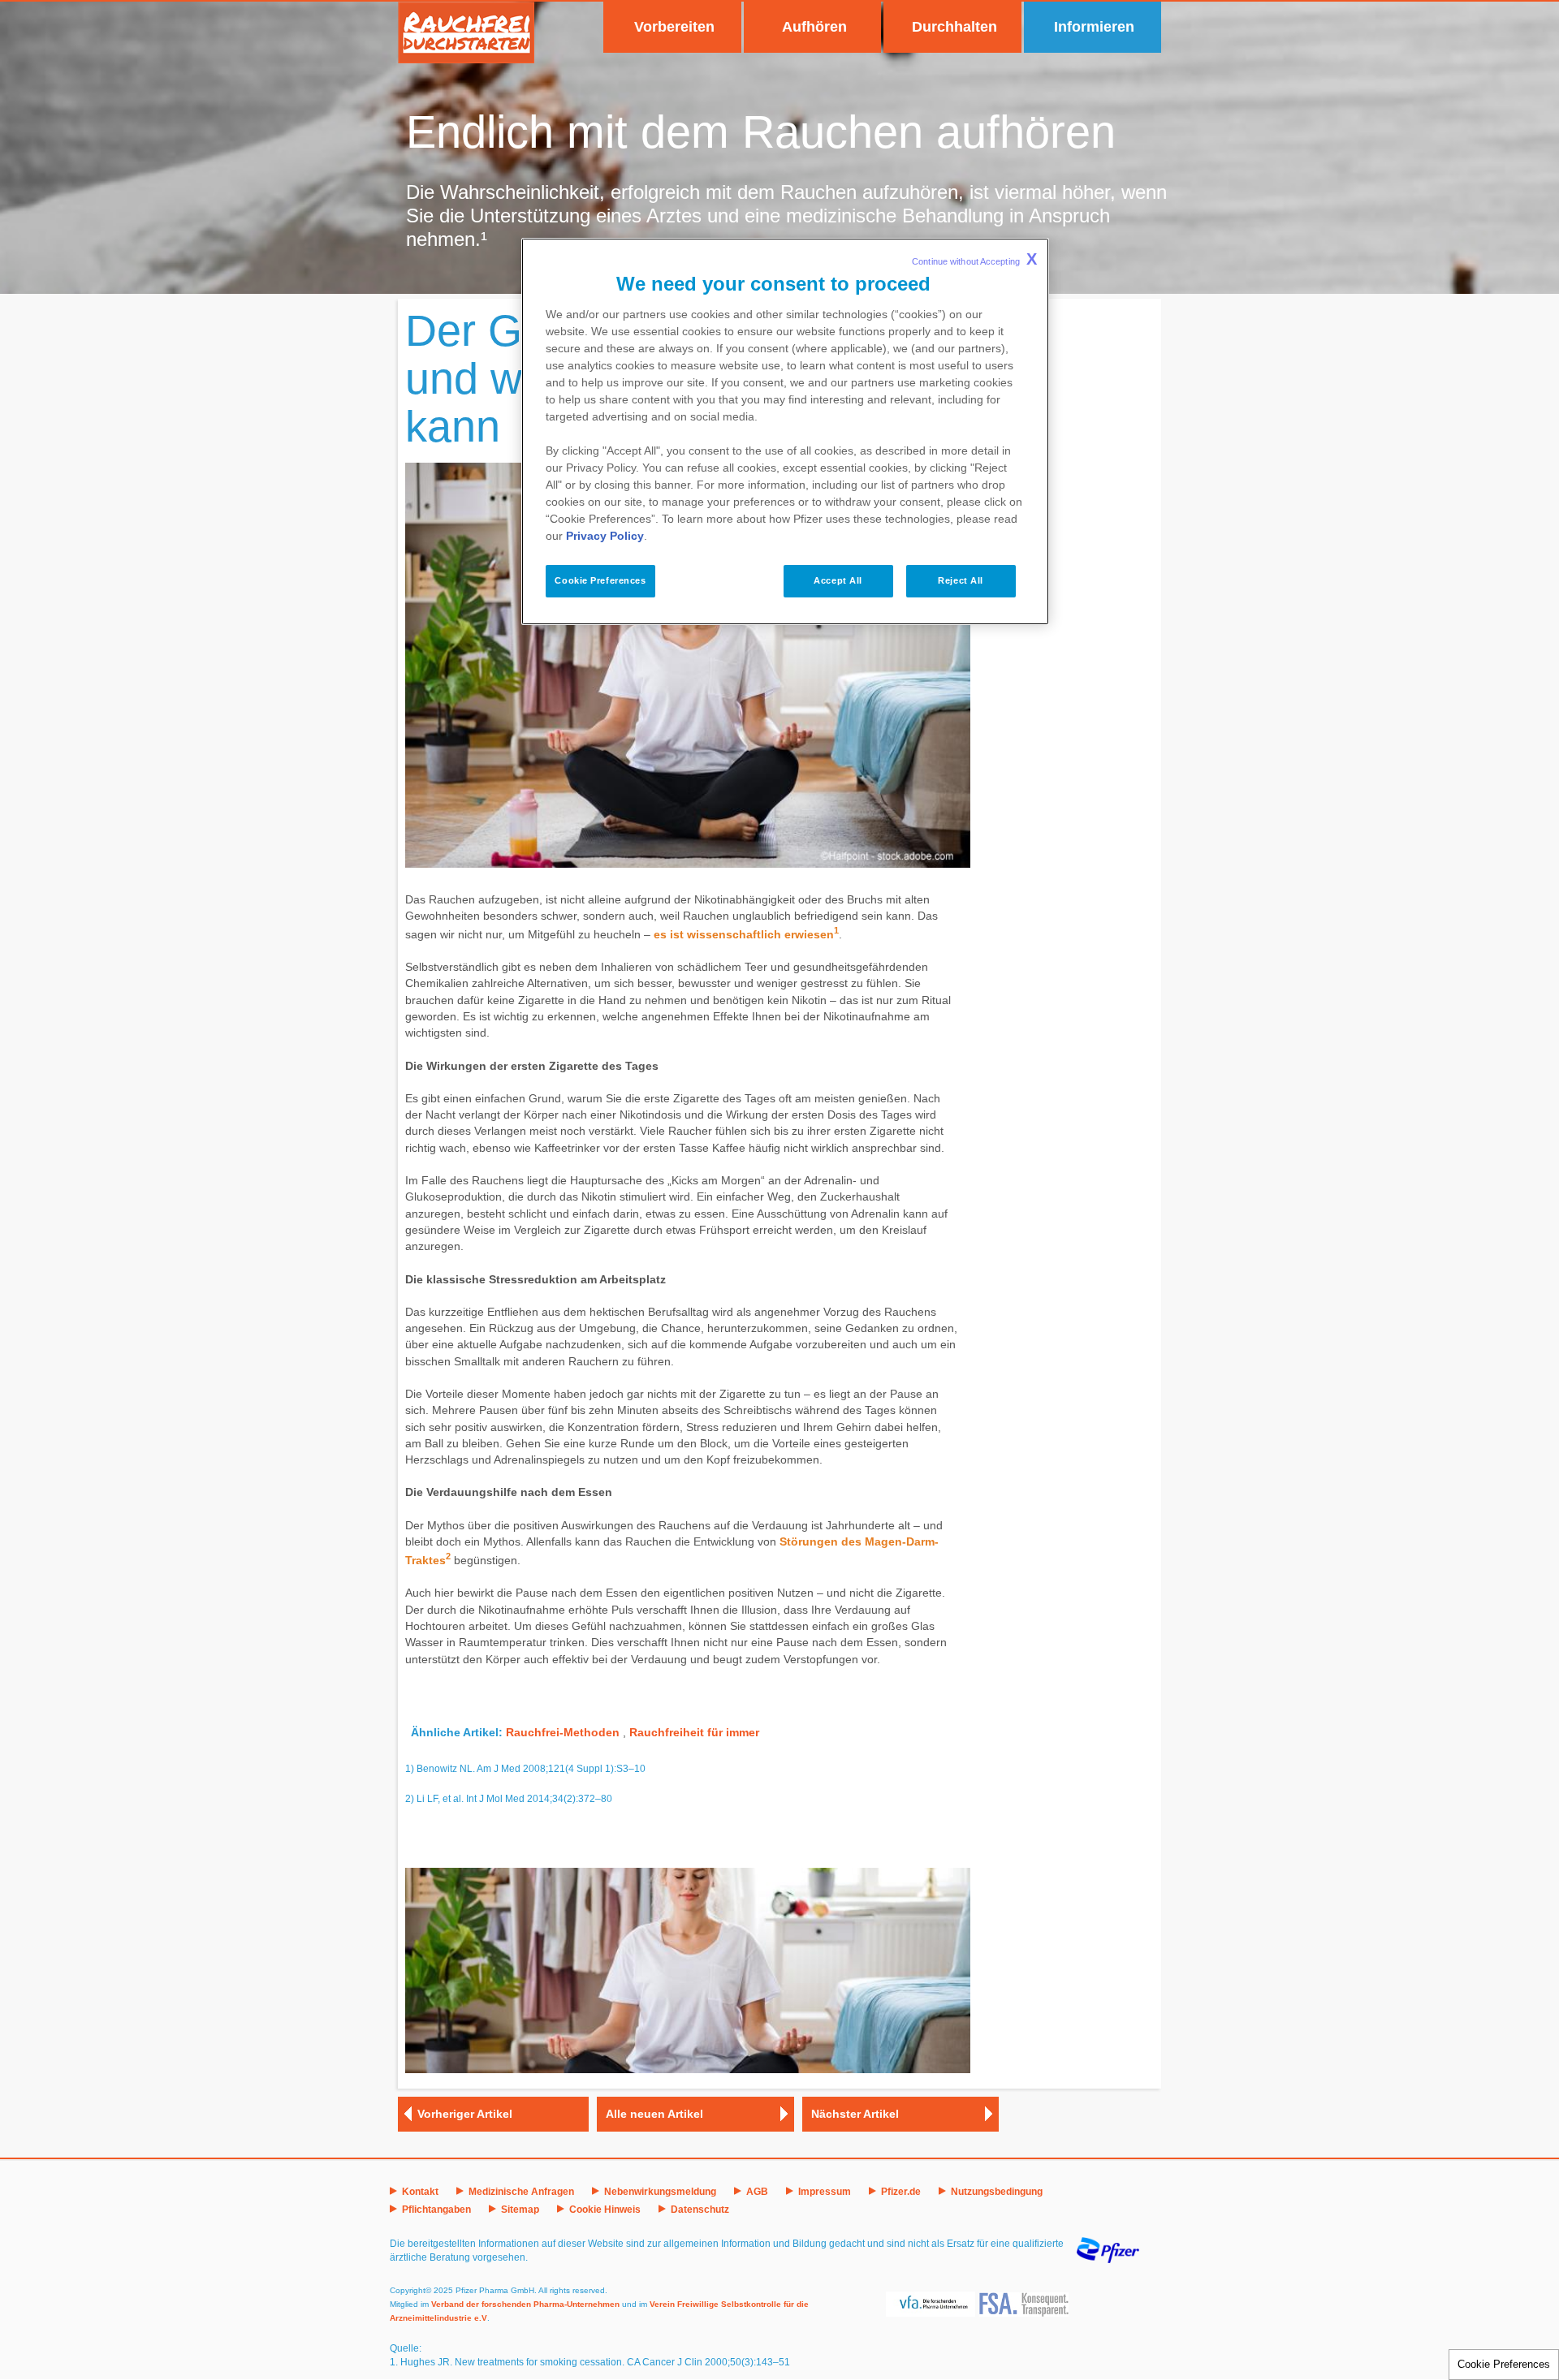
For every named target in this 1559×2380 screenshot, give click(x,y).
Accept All (838, 580)
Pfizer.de (901, 2192)
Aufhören (814, 27)
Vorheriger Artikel (465, 2114)
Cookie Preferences (1504, 2364)
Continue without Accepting (974, 259)
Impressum (825, 2192)
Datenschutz (700, 2210)
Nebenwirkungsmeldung (660, 2192)
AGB (757, 2192)
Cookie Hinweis (605, 2210)
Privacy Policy (605, 536)
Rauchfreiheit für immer (694, 1732)
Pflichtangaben (436, 2210)
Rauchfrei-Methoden (563, 1732)
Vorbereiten (674, 27)
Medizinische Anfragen (521, 2192)
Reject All (961, 580)
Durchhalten (954, 27)
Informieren (1094, 27)
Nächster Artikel (855, 2114)
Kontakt (420, 2192)
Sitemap (520, 2210)
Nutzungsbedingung (997, 2192)
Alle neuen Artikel (654, 2114)
